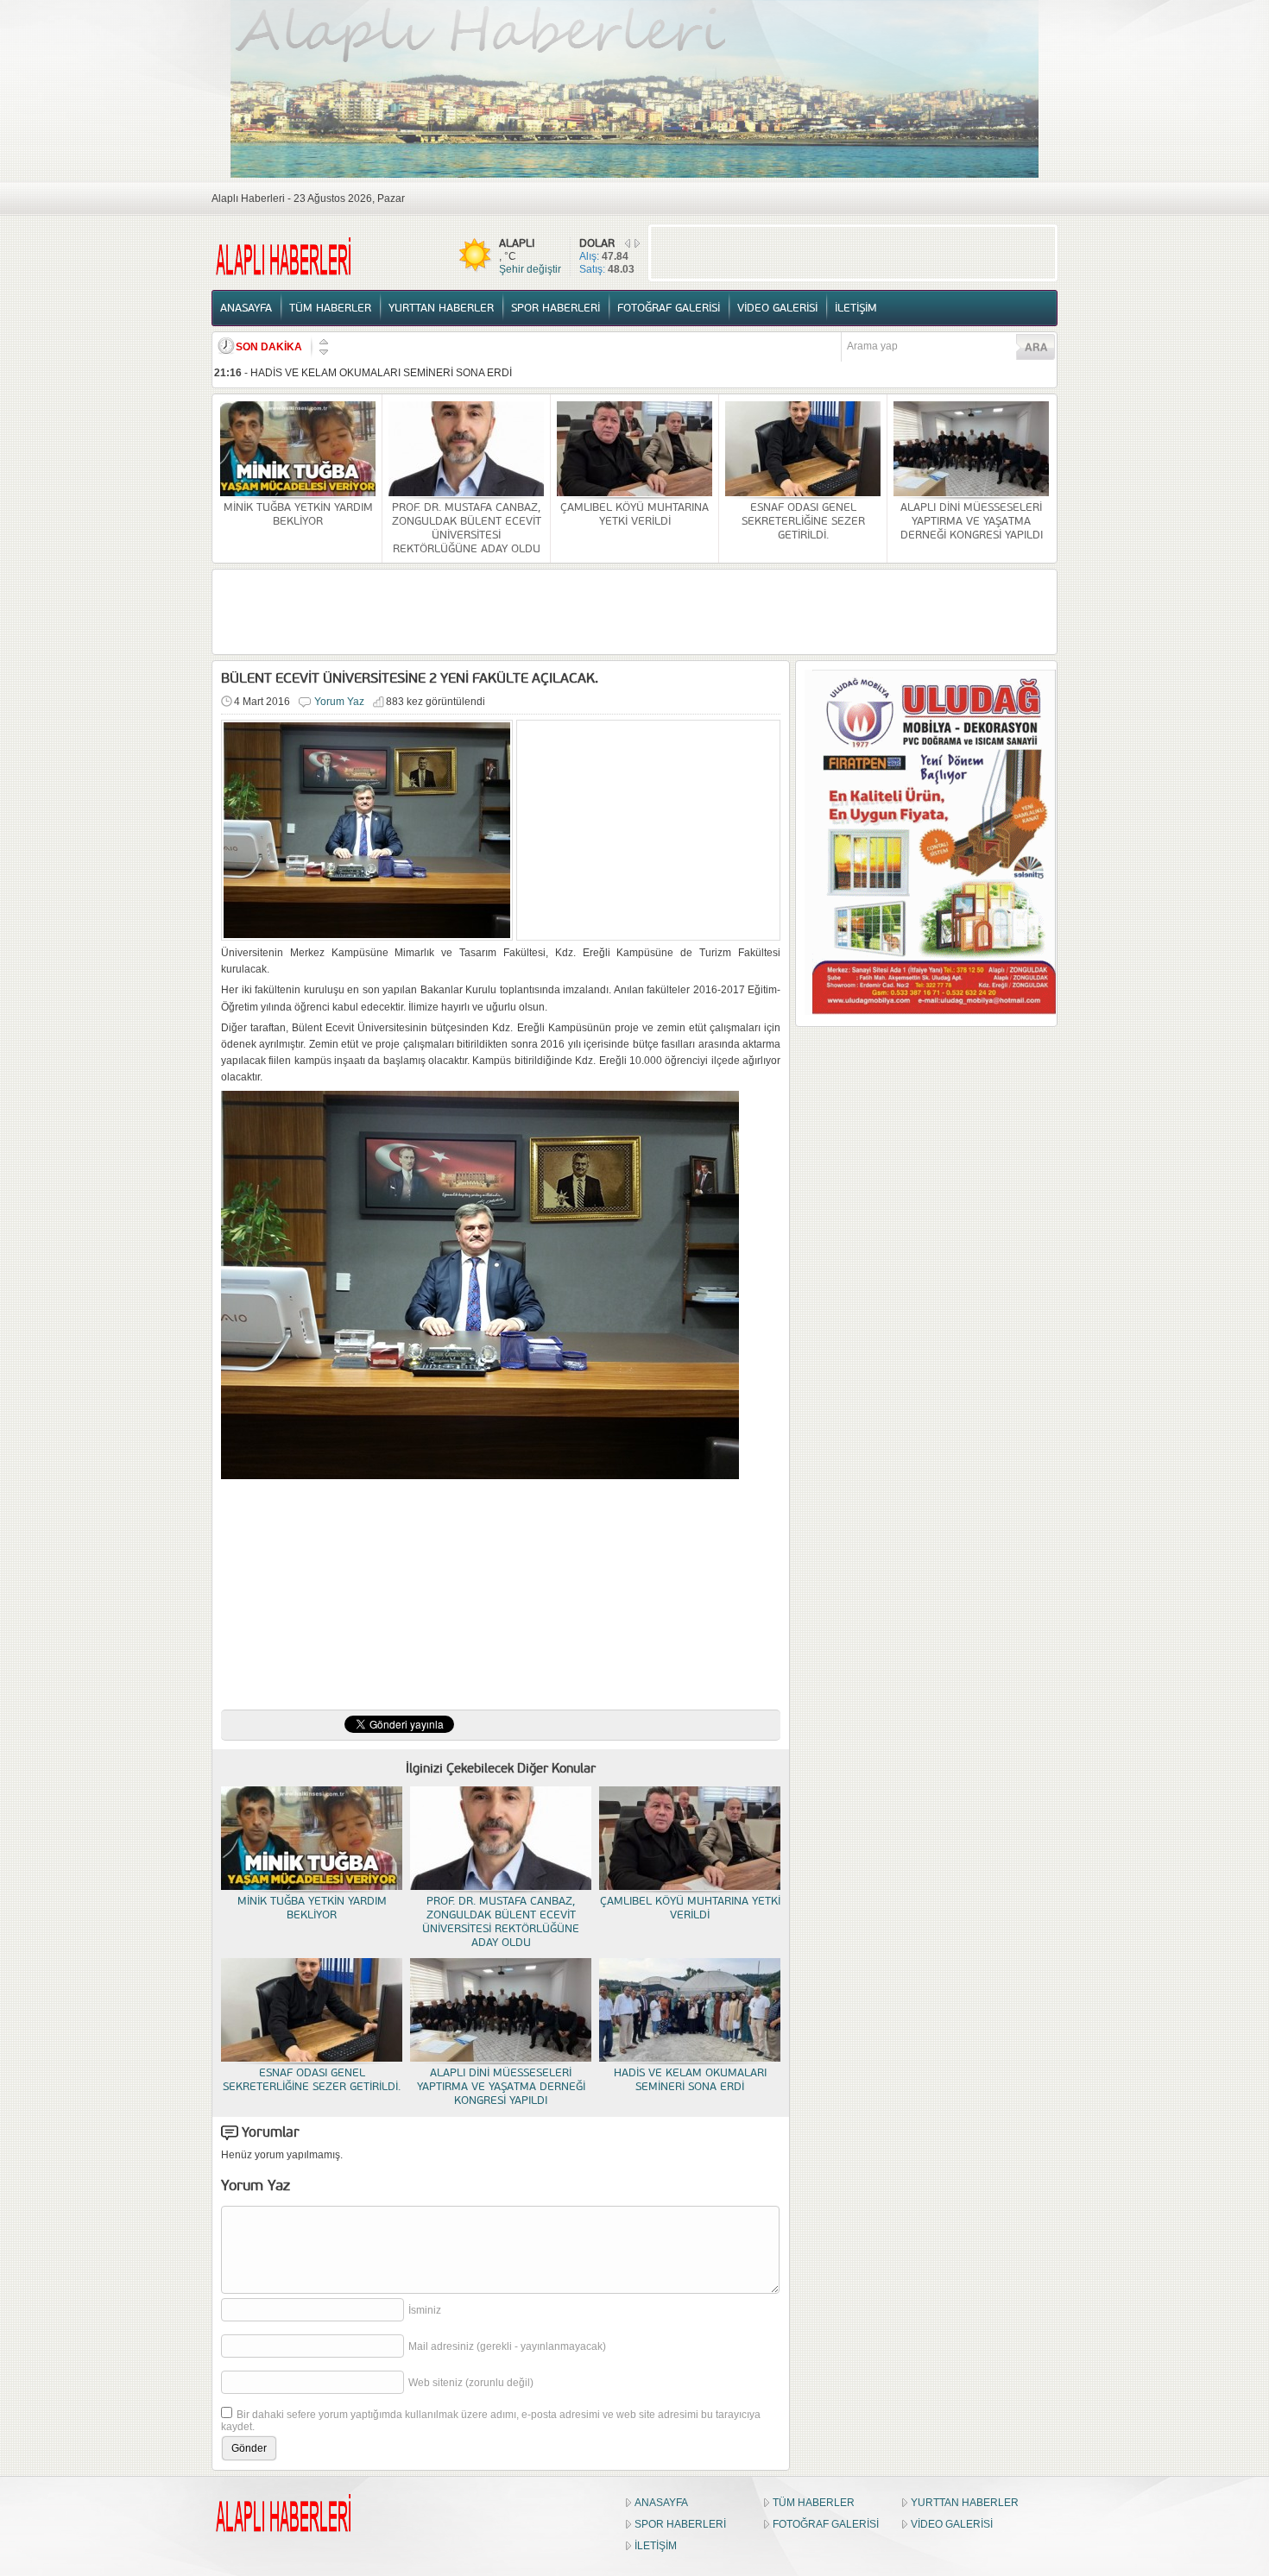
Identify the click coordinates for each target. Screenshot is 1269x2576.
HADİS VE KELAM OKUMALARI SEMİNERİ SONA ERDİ (381, 373)
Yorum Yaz (339, 702)
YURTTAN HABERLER (441, 308)
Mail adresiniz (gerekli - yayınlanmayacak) (507, 2346)
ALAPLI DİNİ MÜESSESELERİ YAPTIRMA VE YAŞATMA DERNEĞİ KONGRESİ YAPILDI (972, 521)
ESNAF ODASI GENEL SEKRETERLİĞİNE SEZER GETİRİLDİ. (803, 521)
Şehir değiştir (530, 269)
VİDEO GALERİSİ (777, 308)
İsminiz (425, 2310)
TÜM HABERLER (330, 308)
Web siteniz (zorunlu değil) (471, 2383)
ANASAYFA (246, 308)
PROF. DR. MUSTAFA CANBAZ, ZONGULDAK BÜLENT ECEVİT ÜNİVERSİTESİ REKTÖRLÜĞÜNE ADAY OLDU (467, 528)
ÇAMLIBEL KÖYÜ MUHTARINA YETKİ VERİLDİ (634, 514)
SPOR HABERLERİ (556, 308)
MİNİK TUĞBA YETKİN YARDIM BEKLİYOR (298, 514)
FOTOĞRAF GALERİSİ (669, 308)
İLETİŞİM (856, 308)
